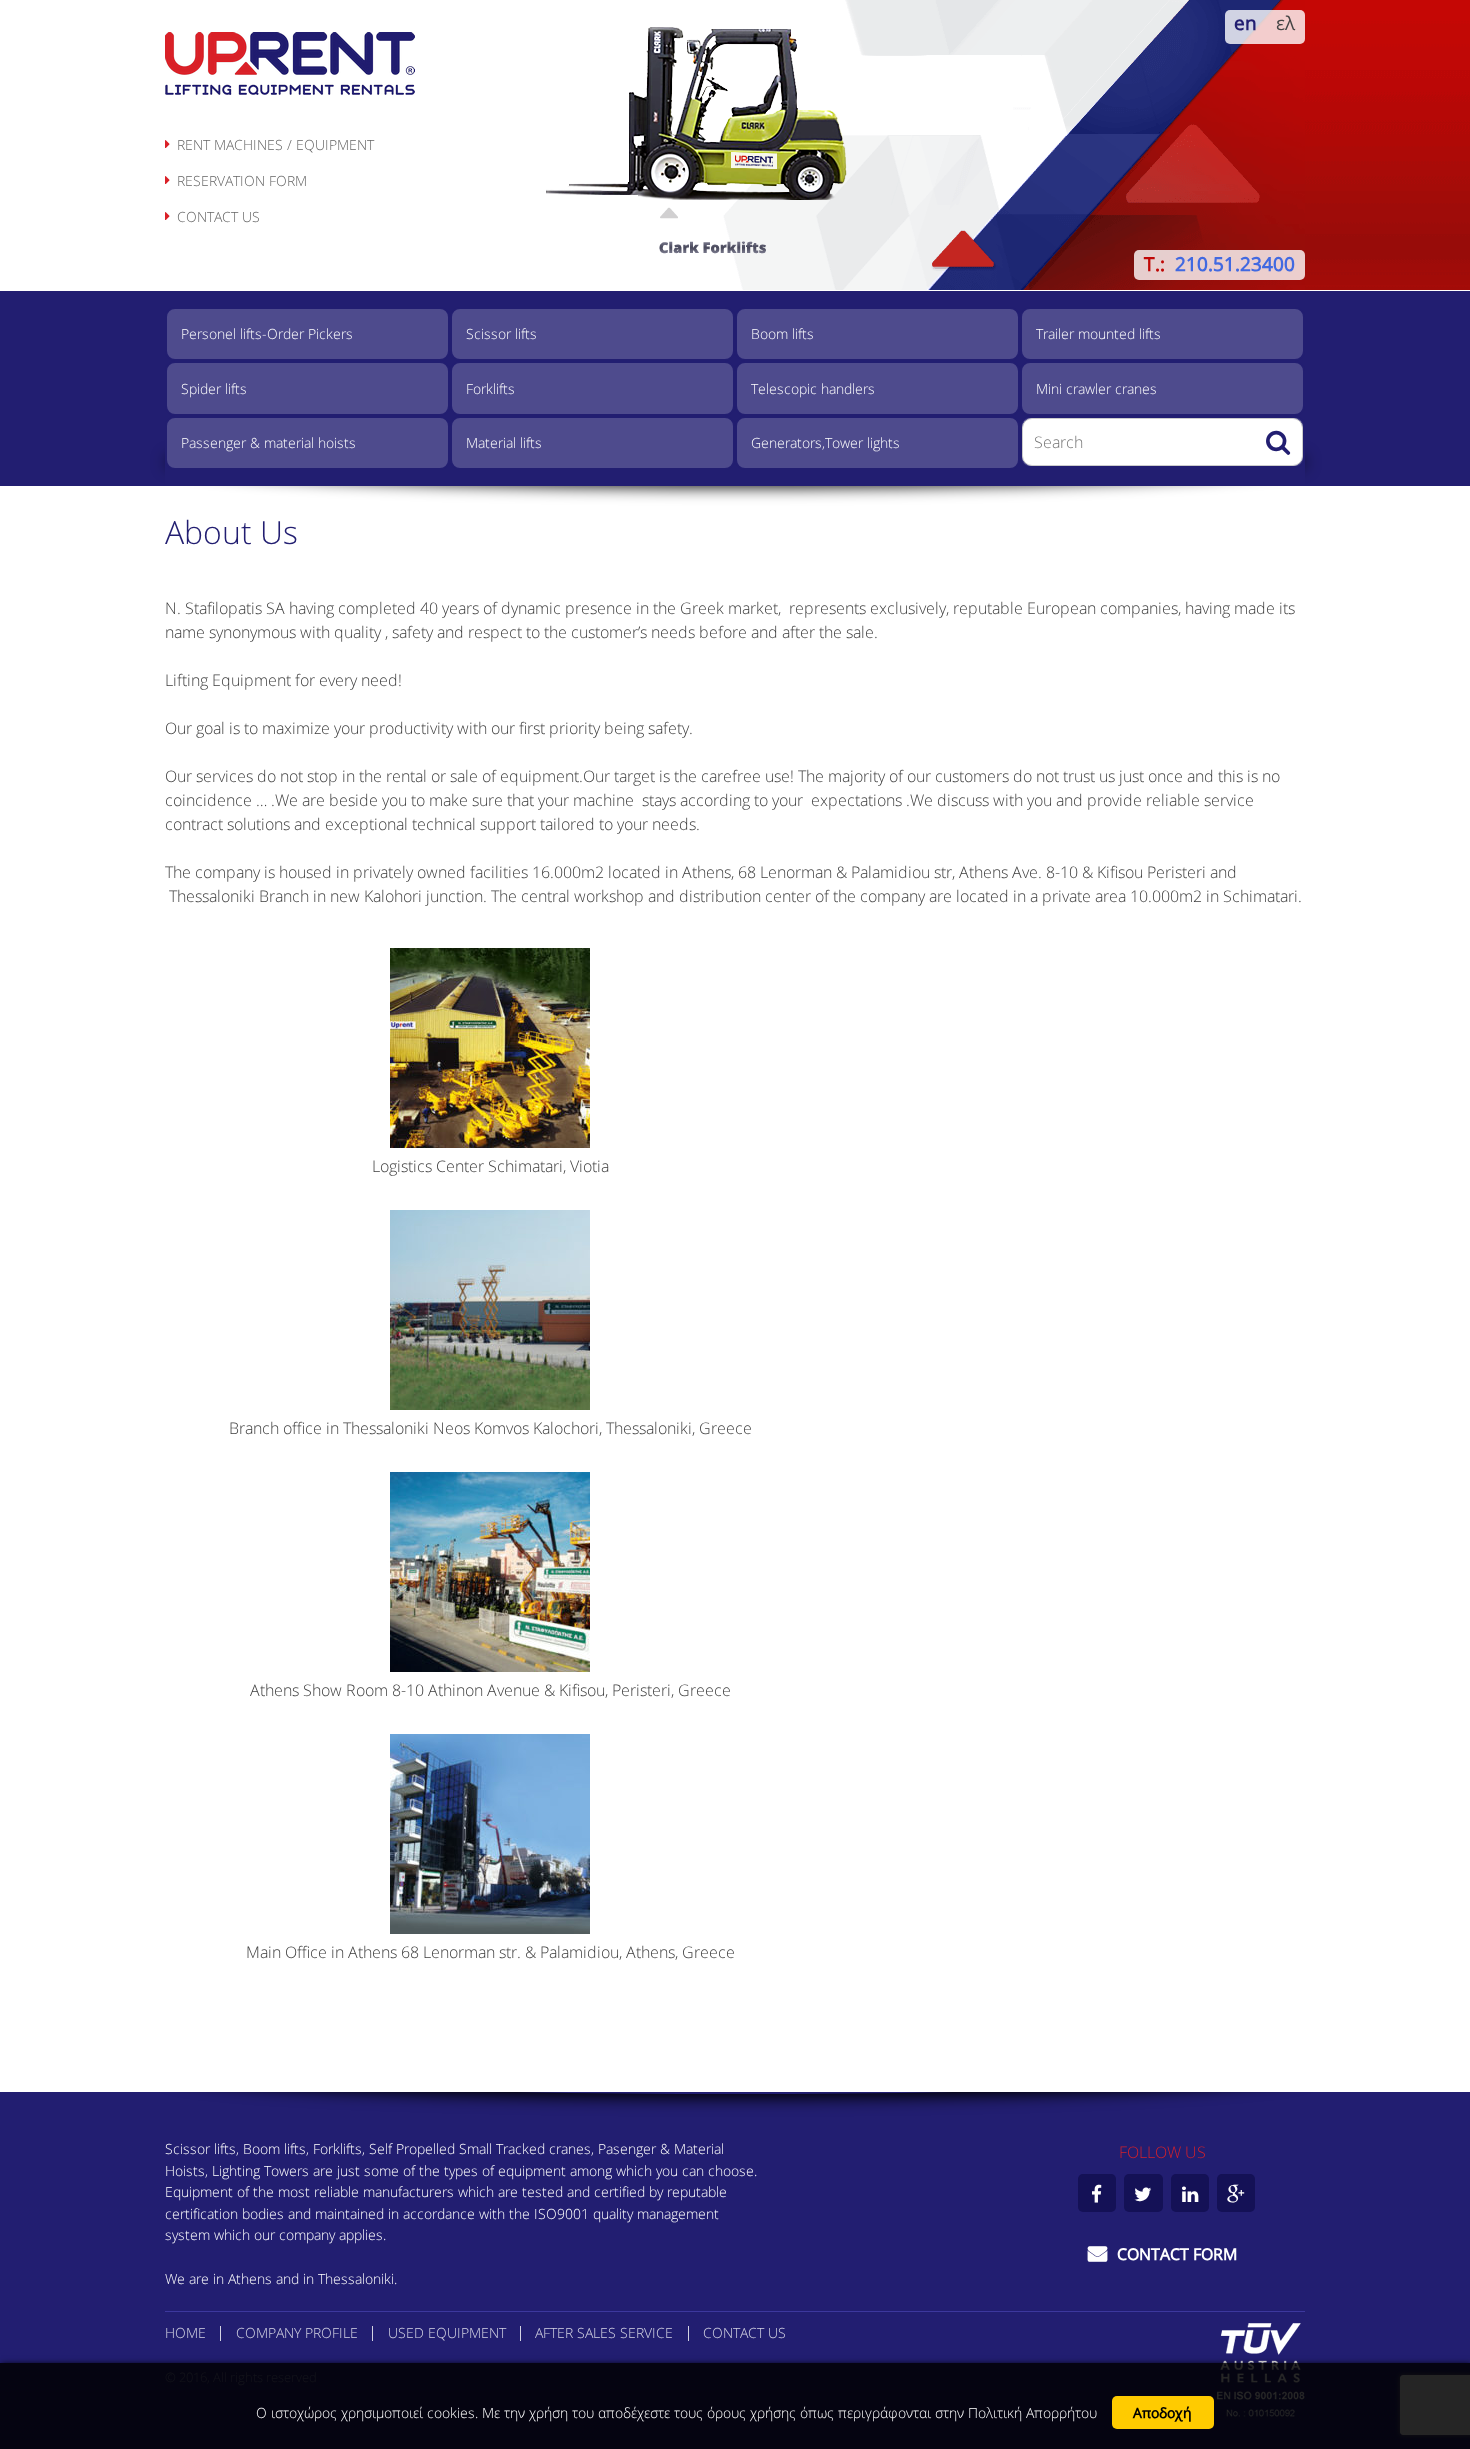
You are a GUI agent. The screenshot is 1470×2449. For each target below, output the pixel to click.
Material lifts (504, 442)
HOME (185, 2332)
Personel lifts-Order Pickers (267, 333)
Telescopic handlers (813, 388)
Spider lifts (214, 388)
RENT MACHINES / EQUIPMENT (275, 144)
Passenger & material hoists (268, 442)
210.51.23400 (1235, 263)
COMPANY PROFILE (297, 2332)
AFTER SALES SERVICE (604, 2332)
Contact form (1175, 2254)
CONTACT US (218, 216)
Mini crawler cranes (1096, 388)
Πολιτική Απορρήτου (1032, 2412)
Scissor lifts (501, 333)
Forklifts (490, 388)
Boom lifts (782, 333)
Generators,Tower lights (825, 442)
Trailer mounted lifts (1098, 333)
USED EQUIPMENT (447, 2332)
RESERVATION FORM (242, 180)
